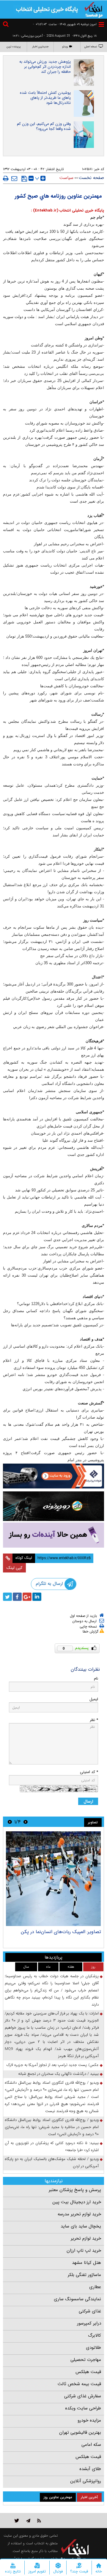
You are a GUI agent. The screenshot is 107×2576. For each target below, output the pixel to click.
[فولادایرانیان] (53, 1476)
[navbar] (101, 24)
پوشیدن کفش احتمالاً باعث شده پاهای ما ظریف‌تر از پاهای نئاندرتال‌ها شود (45, 98)
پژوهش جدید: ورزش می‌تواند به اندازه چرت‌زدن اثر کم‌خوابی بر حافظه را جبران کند (45, 67)
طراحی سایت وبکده (83, 2408)
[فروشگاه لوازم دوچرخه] (53, 1506)
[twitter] (7, 1597)
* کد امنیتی (89, 1772)
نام (96, 1679)
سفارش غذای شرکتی (83, 2396)
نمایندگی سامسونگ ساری (77, 2299)
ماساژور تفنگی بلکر (84, 2275)
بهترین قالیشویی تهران (80, 2433)
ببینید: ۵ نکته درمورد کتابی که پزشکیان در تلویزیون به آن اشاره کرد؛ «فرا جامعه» (52, 2147)
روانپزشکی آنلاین (86, 2481)
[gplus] (27, 1597)
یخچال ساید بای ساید (81, 2226)
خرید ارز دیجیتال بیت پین (77, 2202)
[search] (7, 25)
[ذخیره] (24, 179)
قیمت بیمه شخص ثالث (79, 2384)
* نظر (94, 1720)
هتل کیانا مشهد (86, 2263)
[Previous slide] (26, 1822)
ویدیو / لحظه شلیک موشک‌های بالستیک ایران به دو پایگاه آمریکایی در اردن (52, 2163)
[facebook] (17, 1597)
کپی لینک (14, 1568)
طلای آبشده (90, 2469)
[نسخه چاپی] (6, 178)
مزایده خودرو (89, 2420)
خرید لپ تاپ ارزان (84, 2251)
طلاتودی (93, 2348)
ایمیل (94, 1699)
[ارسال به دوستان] (14, 178)
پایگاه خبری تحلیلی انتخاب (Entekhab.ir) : (67, 211)
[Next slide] (10, 1822)
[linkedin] (37, 1597)
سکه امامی (91, 2445)
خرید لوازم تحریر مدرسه (79, 2214)
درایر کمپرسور (89, 2323)
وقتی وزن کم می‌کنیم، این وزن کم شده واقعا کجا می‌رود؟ (44, 126)
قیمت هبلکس (88, 2372)
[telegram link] (28, 2521)
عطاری (95, 2287)
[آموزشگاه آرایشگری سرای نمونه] (53, 1535)
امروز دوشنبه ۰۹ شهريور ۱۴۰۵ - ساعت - (65, 24)
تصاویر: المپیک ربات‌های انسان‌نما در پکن (61, 1932)
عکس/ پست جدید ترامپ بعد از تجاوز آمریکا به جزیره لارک (53, 2065)
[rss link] (39, 2521)
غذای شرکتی (90, 2311)
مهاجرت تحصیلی (86, 2360)
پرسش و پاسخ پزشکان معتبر (75, 2190)
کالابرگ (95, 2335)
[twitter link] (17, 2521)
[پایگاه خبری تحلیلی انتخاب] (94, 9)
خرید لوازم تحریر (86, 2238)
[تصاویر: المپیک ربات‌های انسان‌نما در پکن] (53, 1879)
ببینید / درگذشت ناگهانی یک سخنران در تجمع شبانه (58, 2074)
